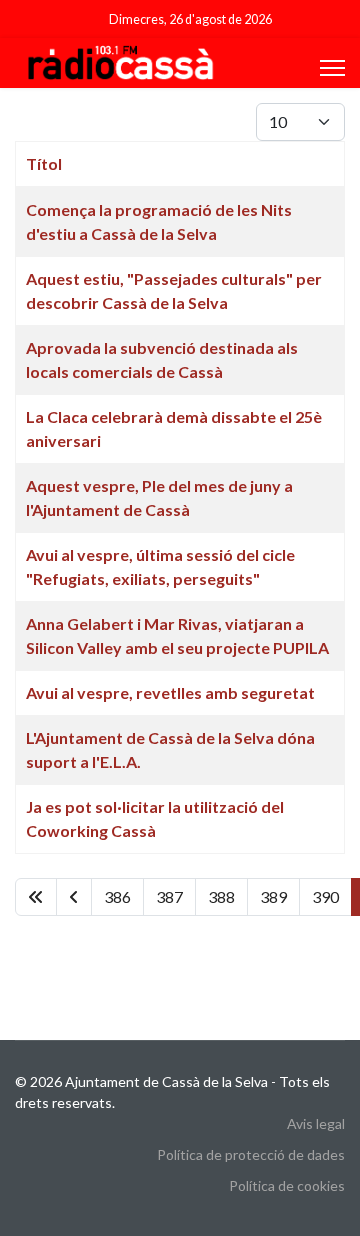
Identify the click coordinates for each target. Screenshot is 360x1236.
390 (325, 896)
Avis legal (316, 1123)
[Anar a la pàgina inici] (36, 897)
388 (221, 896)
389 (273, 896)
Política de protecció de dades (251, 1154)
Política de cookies (287, 1185)
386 (117, 896)
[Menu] (332, 68)
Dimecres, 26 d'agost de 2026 (190, 19)
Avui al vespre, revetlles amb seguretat (170, 692)
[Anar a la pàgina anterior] (74, 897)
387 (169, 896)
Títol (44, 163)
